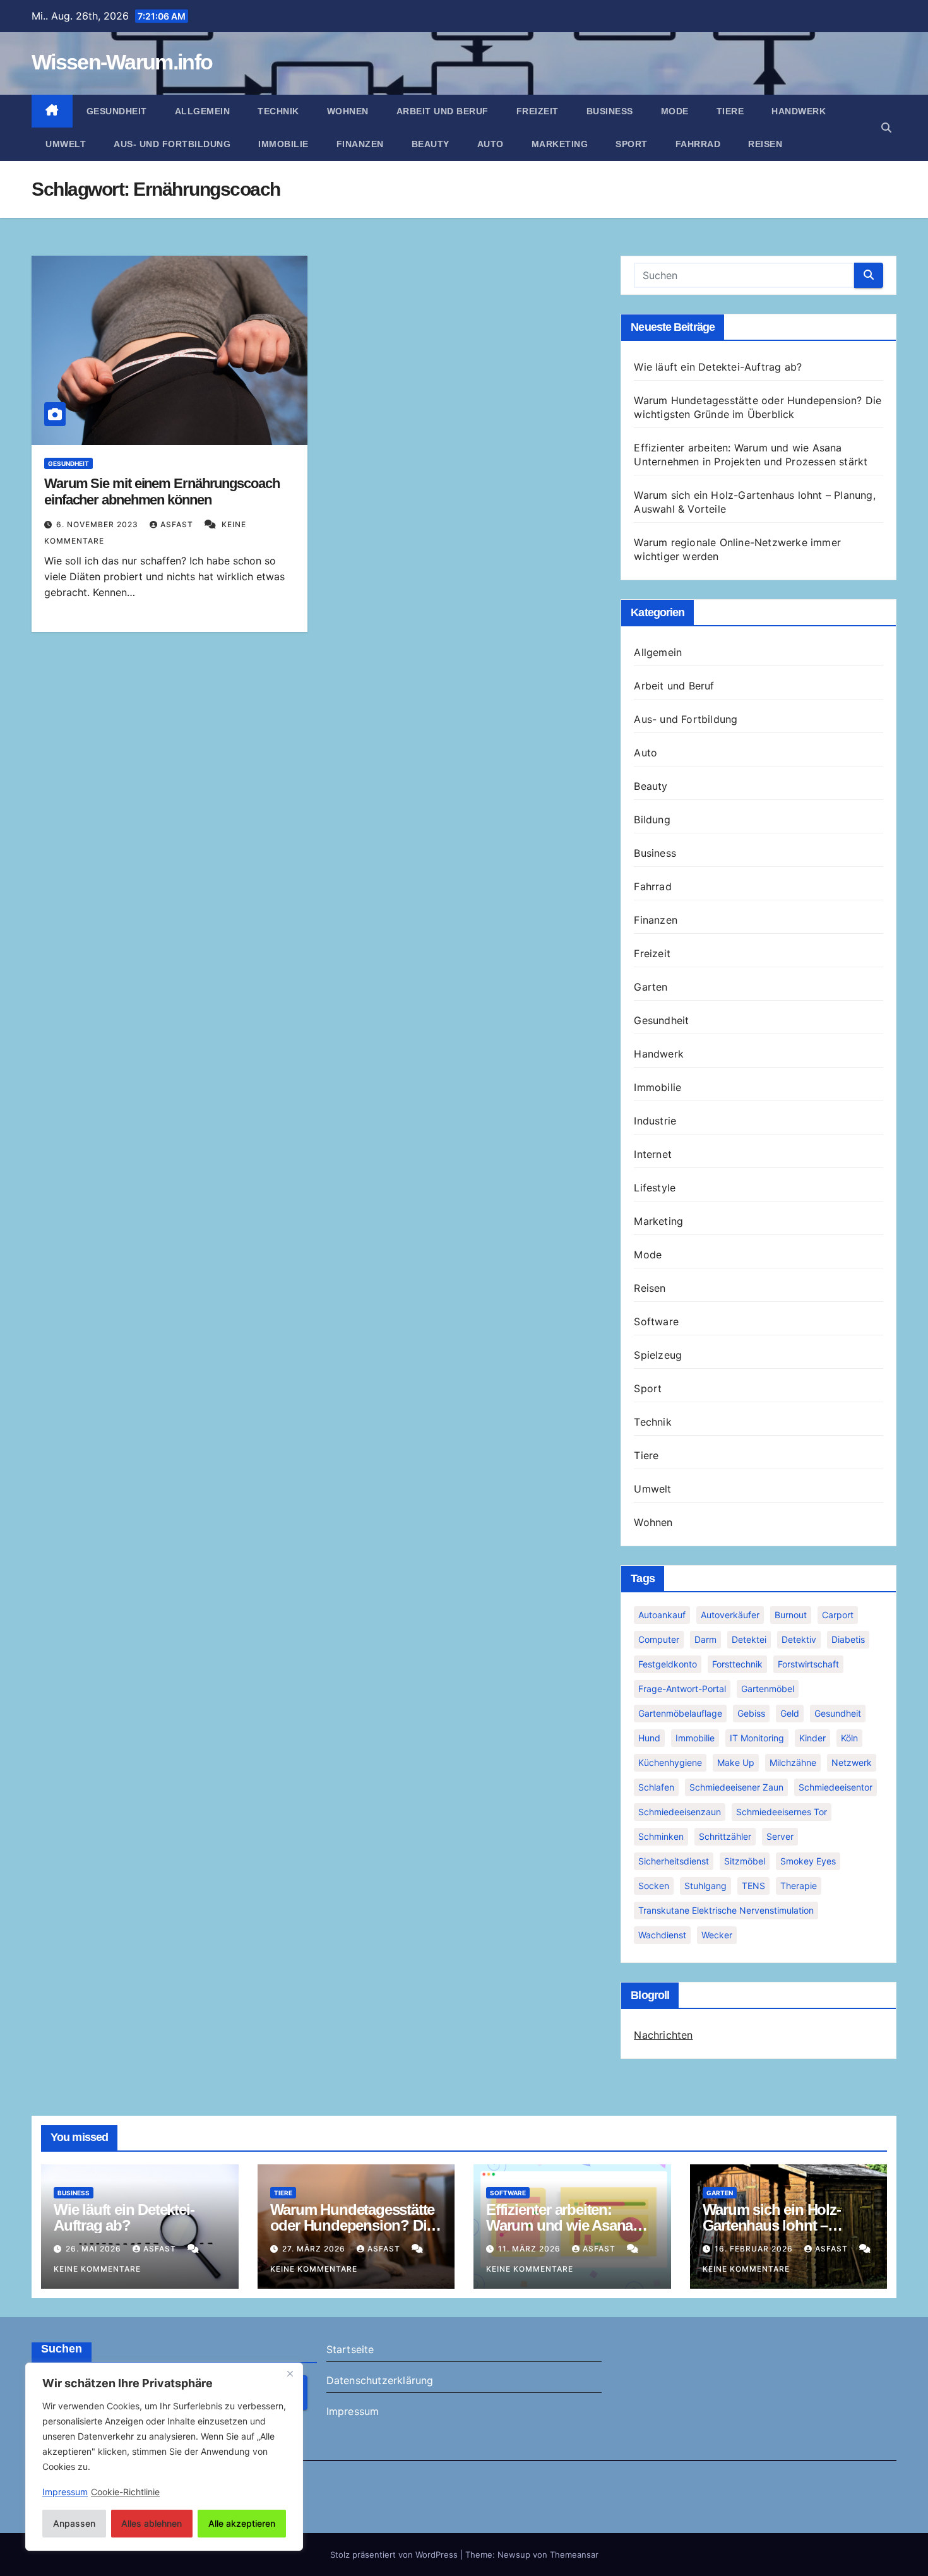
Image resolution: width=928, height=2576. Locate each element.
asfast (178, 524)
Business (610, 111)
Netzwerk (852, 1762)
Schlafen (656, 1787)
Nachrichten (663, 2035)
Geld (790, 1713)
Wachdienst (662, 1935)
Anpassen (74, 2523)
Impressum (353, 2411)
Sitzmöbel (745, 1861)
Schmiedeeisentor (836, 1787)
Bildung (652, 820)
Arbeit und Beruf (443, 111)
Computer (659, 1639)
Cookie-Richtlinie (125, 2492)
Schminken (661, 1836)
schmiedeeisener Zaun (736, 1787)
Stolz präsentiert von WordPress (395, 2555)
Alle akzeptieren (242, 2523)
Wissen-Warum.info (122, 62)
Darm (705, 1639)
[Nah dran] (290, 2373)
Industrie (655, 1121)
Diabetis (848, 1639)
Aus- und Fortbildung (172, 144)
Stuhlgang (705, 1886)
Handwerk (799, 111)
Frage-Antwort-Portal (682, 1689)
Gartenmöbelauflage (680, 1713)
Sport (632, 144)
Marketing (560, 144)
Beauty (431, 144)
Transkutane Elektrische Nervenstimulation (726, 1910)
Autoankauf (662, 1615)
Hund (649, 1738)
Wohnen (348, 111)
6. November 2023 (98, 524)
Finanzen (360, 144)
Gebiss (751, 1713)
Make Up (736, 1762)
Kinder (812, 1738)
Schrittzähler (725, 1836)
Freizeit (538, 111)
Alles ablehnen (152, 2523)
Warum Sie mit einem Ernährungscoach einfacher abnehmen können (162, 492)
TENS (753, 1886)
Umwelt (66, 144)
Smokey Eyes (808, 1861)
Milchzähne (793, 1762)
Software (656, 1321)
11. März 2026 (531, 2249)
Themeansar (574, 2555)
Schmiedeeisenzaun (680, 1812)
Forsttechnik (737, 1664)
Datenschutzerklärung (380, 2380)
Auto (491, 144)
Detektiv (799, 1639)
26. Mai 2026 (95, 2249)
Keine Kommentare (97, 2269)
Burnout (791, 1615)
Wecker (717, 1935)
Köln (849, 1738)
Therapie (799, 1886)
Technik (278, 111)
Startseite (350, 2349)
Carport (838, 1615)
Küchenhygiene (670, 1762)
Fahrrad (698, 144)
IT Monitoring (757, 1738)
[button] (886, 128)
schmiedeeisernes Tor (782, 1812)
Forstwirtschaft (808, 1664)
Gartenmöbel (768, 1689)
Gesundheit (117, 111)
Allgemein (203, 111)
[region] (164, 2457)
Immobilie (283, 144)
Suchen (62, 2349)
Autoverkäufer (730, 1615)
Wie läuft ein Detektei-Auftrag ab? (718, 367)
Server (780, 1836)
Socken (654, 1886)
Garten (651, 987)
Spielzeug (658, 1355)
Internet (653, 1154)
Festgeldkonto (668, 1664)
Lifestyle (655, 1188)
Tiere (730, 111)
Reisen (765, 144)
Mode (675, 111)
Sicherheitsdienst (674, 1861)
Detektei (749, 1639)
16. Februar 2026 (755, 2249)
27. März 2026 (315, 2249)
